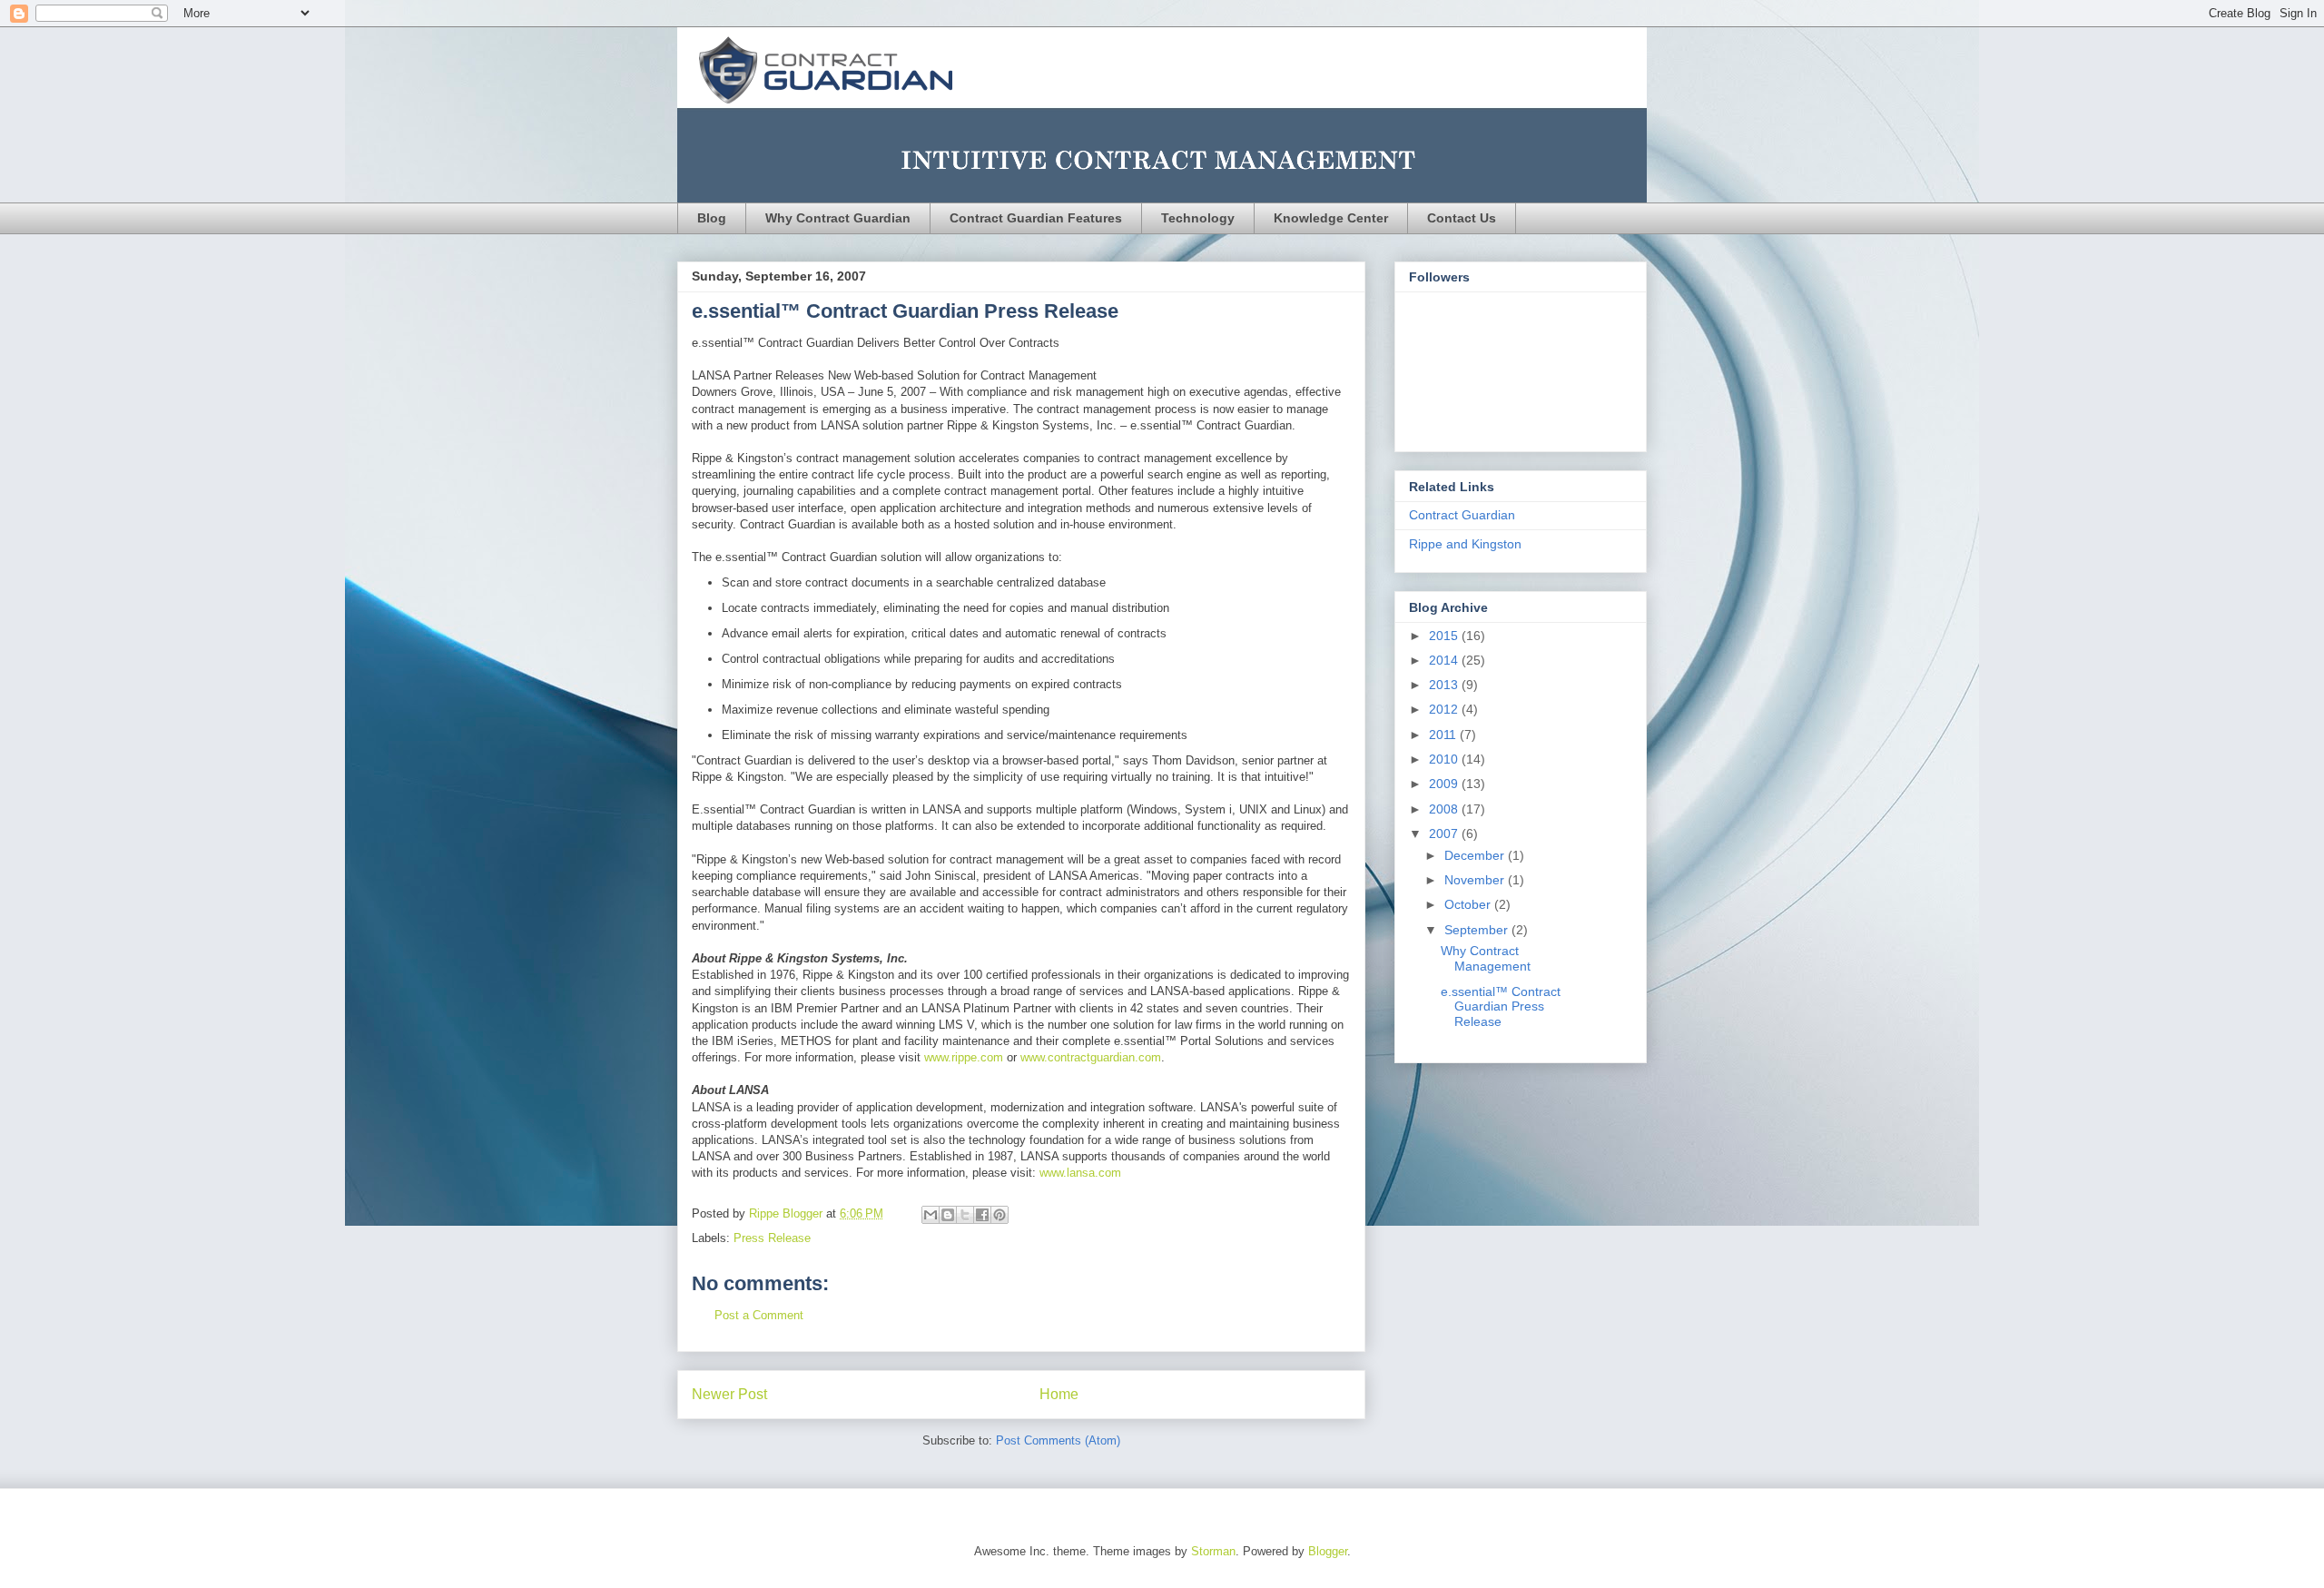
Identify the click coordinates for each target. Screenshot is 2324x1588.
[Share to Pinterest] (1000, 1215)
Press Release (772, 1238)
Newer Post (729, 1394)
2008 (1445, 809)
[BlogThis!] (948, 1215)
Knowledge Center (1331, 218)
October (1469, 904)
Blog (712, 218)
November (1476, 880)
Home (1059, 1394)
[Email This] (931, 1215)
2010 (1445, 759)
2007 (1445, 833)
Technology (1198, 218)
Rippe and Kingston (1465, 544)
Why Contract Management (1486, 958)
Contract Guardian (1462, 515)
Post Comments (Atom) (1058, 1440)
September (1478, 930)
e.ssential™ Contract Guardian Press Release (1501, 1007)
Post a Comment (759, 1315)
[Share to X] (965, 1215)
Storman (1213, 1551)
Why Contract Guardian (838, 218)
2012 (1445, 709)
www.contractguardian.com (1091, 1057)
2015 (1445, 636)
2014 (1445, 660)
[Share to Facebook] (982, 1215)
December (1476, 855)
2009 (1445, 784)
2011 (1444, 735)
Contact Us (1462, 218)
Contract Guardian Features (1036, 218)
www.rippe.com (964, 1057)
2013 (1445, 685)
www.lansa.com (1080, 1173)
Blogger (1328, 1551)
